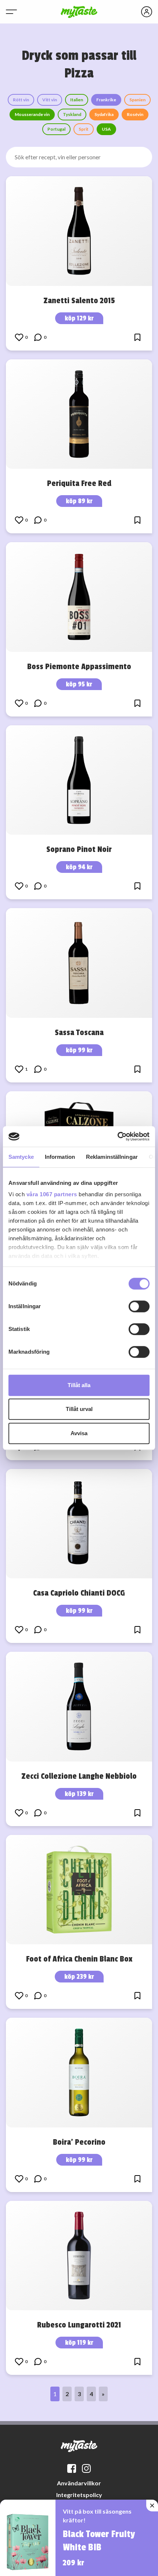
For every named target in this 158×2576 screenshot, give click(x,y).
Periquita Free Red (79, 483)
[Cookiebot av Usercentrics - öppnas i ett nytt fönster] (117, 1136)
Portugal (56, 129)
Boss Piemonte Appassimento (79, 667)
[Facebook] (72, 2468)
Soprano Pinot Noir (79, 849)
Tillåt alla (79, 1385)
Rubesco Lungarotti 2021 (79, 2325)
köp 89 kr (79, 501)
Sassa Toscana (79, 1033)
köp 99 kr (79, 1050)
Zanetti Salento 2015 (79, 301)
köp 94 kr (79, 867)
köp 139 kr (79, 1794)
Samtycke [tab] (21, 1157)
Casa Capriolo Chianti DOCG (79, 1593)
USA (106, 129)
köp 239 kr (79, 1977)
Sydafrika (104, 114)
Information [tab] (60, 1157)
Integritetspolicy (79, 2495)
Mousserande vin (32, 114)
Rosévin (135, 114)
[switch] (139, 1306)
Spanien (137, 100)
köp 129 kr (79, 318)
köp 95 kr (79, 684)
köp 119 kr (79, 2343)
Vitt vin (50, 100)
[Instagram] (86, 2468)
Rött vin (21, 100)
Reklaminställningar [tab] (112, 1157)
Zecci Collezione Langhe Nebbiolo (79, 1776)
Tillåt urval (79, 1409)
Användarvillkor (79, 2483)
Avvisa (79, 1433)
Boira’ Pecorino (79, 2142)
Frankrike (106, 100)
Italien (77, 100)
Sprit (84, 129)
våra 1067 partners (52, 1194)
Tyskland (72, 114)
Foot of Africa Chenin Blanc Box (79, 1959)
